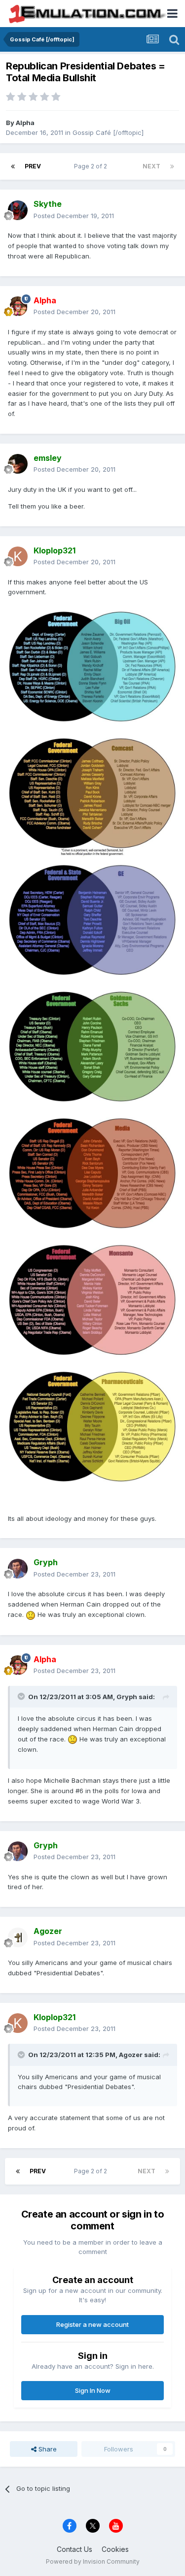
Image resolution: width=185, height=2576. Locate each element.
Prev (33, 166)
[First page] (13, 166)
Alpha (25, 123)
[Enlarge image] (92, 1046)
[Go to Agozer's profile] (18, 1937)
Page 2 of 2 (92, 166)
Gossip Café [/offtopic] (108, 132)
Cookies (115, 2549)
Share (47, 2449)
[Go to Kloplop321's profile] (18, 556)
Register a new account (92, 2324)
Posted (74, 216)
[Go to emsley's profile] (18, 464)
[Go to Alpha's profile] (18, 306)
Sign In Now (93, 2390)
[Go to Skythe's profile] (18, 210)
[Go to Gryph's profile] (18, 1569)
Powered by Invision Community (93, 2561)
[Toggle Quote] (22, 1696)
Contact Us (74, 2549)
